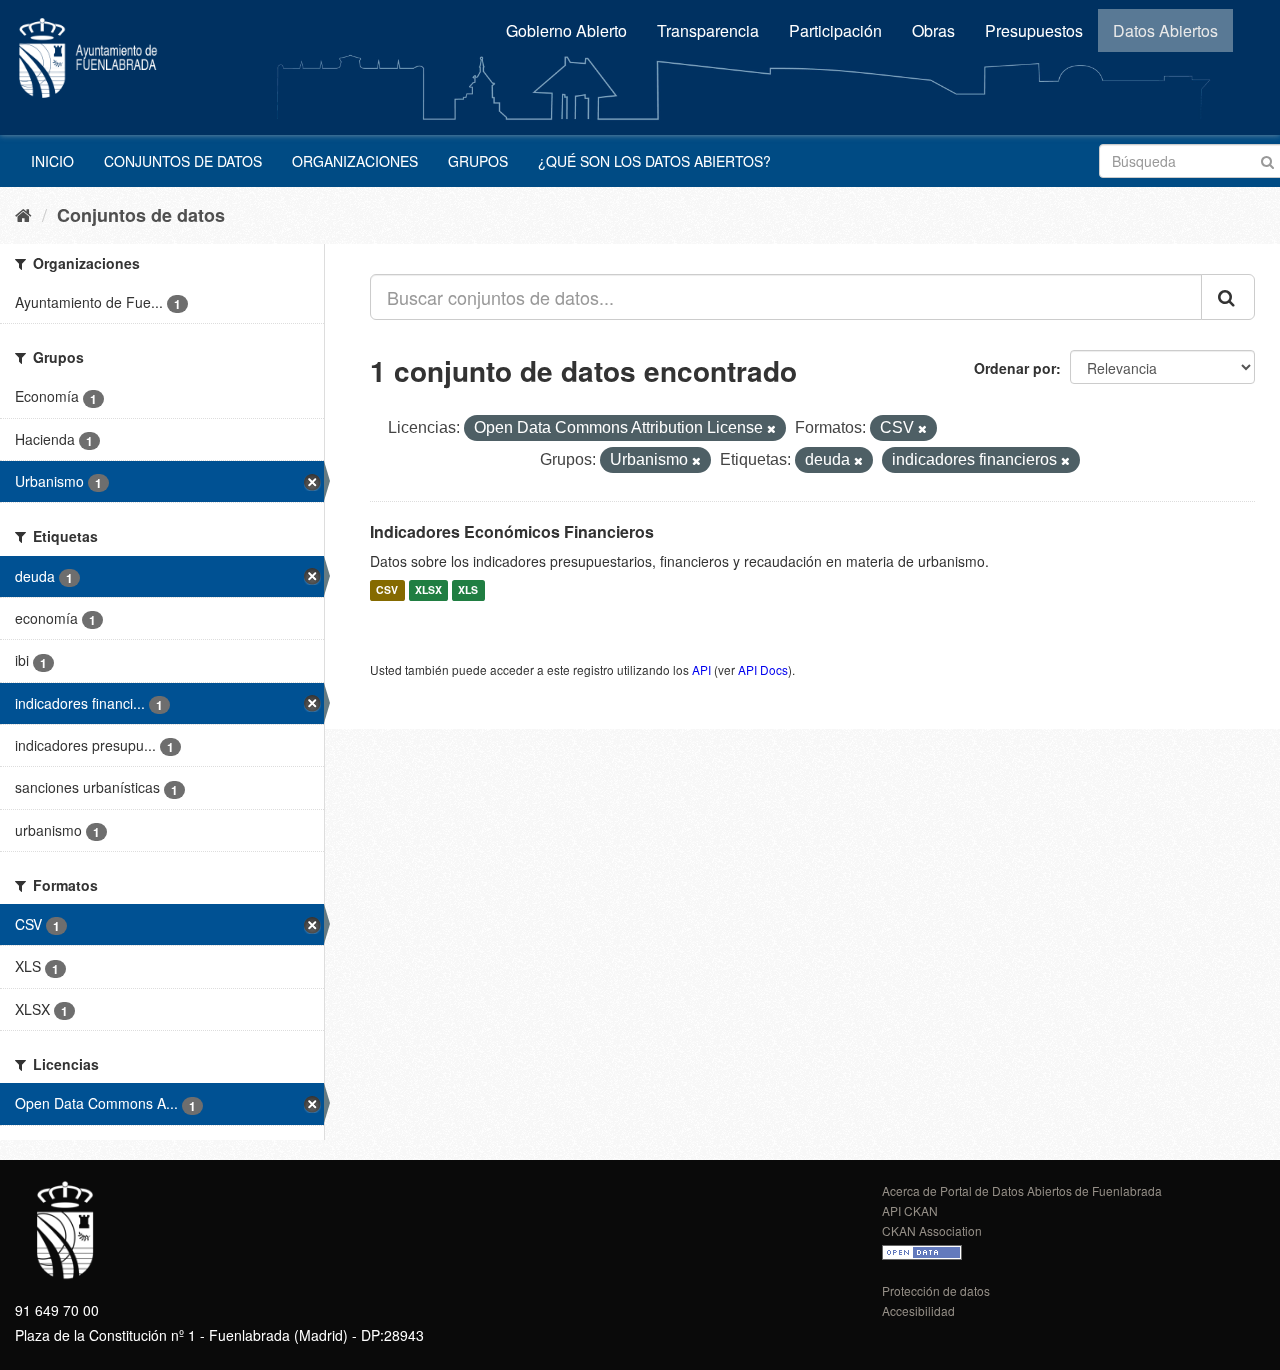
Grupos (478, 161)
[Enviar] (1267, 159)
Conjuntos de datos (183, 161)
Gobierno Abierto (566, 30)
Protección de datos (936, 1290)
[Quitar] (771, 429)
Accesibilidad (918, 1310)
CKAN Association (932, 1230)
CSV (387, 590)
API (701, 669)
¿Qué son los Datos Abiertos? (654, 161)
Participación (835, 30)
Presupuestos (1034, 30)
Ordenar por (1015, 368)
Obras (933, 30)
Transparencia (708, 30)
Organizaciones (355, 161)
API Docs (763, 669)
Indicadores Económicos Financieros (512, 531)
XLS (468, 590)
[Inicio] (23, 214)
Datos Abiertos (1165, 30)
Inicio (52, 161)
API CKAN (910, 1210)
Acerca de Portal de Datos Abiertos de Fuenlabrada (1022, 1190)
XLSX (428, 590)
